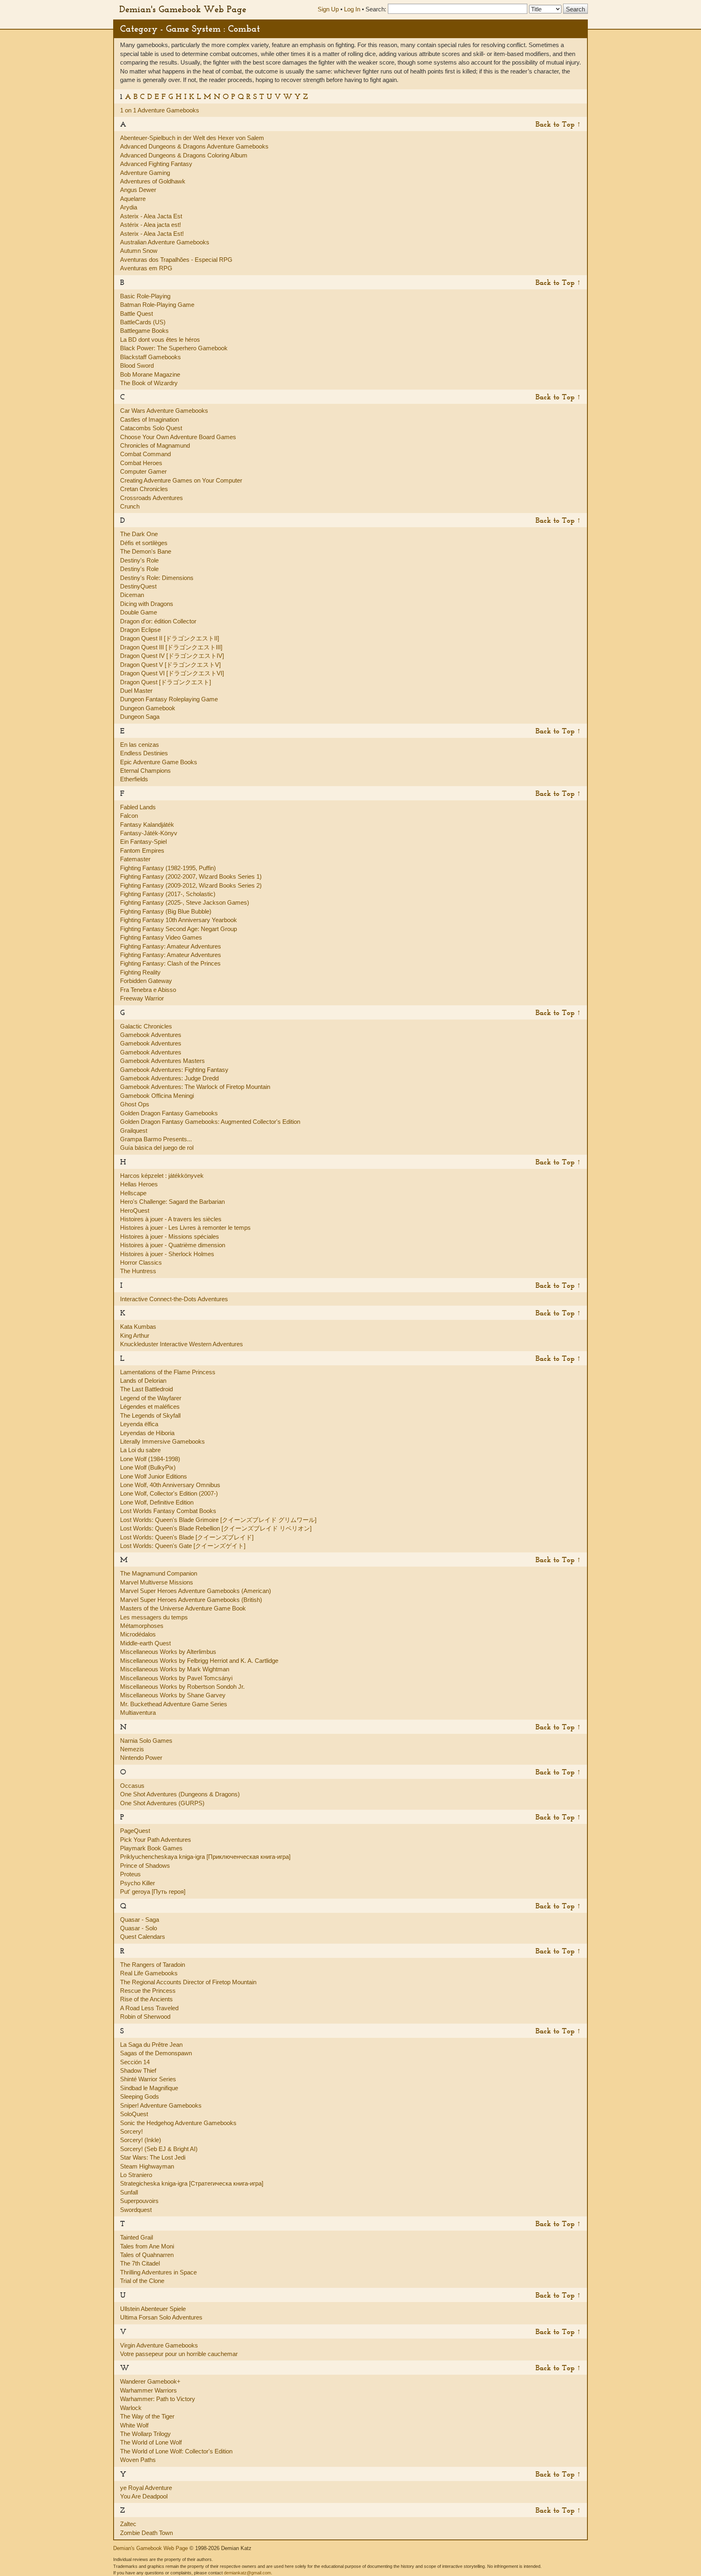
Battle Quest (137, 314)
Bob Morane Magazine (150, 374)
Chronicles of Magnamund (155, 445)
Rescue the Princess (148, 1991)
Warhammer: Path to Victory (158, 2399)
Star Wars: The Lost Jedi (153, 2157)
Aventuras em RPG (146, 268)
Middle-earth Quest (145, 1643)
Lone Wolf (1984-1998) (150, 1459)
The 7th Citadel (140, 2263)
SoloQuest (134, 2114)
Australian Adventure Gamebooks (165, 242)
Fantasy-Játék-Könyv (149, 833)
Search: (376, 9)
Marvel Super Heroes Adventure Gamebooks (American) (196, 1591)
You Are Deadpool (144, 2496)
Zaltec (128, 2524)
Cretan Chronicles (144, 489)
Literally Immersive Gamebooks (162, 1441)
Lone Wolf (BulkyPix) (148, 1467)
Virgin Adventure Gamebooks (159, 2345)
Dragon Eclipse (140, 630)
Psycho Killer (138, 1883)
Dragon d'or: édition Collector (158, 621)
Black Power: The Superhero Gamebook (174, 348)
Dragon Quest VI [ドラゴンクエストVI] (172, 673)
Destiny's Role (139, 560)
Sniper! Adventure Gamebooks (161, 2105)
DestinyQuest (138, 586)
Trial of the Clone (142, 2281)
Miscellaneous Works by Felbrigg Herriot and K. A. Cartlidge (199, 1661)
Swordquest (136, 2210)
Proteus (130, 1874)
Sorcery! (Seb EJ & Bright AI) (159, 2149)
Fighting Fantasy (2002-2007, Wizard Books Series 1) (191, 876)
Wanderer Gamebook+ (150, 2381)
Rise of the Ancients (146, 1999)
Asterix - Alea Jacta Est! (152, 234)
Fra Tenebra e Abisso (148, 990)
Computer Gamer (143, 471)
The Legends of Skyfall (150, 1415)
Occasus (132, 1786)
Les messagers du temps (154, 1617)
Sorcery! (131, 2131)
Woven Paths (138, 2460)
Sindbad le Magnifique (149, 2088)
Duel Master (136, 691)
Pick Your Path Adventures (156, 1840)
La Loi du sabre (140, 1450)
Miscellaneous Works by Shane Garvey (173, 1695)
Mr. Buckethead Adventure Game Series (174, 1704)
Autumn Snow (139, 251)
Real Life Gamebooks (149, 1973)
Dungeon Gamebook (148, 708)
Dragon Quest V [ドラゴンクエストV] (170, 665)
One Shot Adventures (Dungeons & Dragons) (180, 1794)
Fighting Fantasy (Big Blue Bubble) (166, 911)
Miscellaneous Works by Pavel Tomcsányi (176, 1678)
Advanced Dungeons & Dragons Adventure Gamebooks (194, 146)
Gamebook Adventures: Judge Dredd (169, 1078)
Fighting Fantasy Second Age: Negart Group (178, 929)
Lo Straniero (136, 2175)
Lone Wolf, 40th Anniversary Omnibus (170, 1485)
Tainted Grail (137, 2237)
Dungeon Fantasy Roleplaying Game (169, 699)
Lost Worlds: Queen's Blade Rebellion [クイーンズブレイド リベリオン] (216, 1528)
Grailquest (134, 1131)
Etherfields (134, 779)
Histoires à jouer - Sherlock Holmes (167, 1254)
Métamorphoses (142, 1626)
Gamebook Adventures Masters (162, 1061)
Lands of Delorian (143, 1381)
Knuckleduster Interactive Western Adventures (182, 1344)
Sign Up (328, 9)
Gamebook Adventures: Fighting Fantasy (174, 1070)
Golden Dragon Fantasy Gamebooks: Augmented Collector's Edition (210, 1122)
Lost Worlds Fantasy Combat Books (168, 1511)
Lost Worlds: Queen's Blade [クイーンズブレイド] (187, 1537)
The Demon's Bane (146, 551)
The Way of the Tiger (147, 2416)
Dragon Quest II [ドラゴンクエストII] (170, 638)
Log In (352, 9)
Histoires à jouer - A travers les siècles (171, 1219)
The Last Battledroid (146, 1389)
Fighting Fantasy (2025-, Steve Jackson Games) (185, 902)
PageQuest (135, 1831)
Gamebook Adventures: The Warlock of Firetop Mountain (195, 1087)
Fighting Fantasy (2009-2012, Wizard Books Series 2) (191, 885)
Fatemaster (135, 859)
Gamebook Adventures (151, 1035)
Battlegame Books (144, 331)
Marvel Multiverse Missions (157, 1582)
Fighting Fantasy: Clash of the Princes (170, 963)
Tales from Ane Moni (147, 2246)
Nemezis (132, 1749)
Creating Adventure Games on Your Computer (181, 480)
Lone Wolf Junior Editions (154, 1476)
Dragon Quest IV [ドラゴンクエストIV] (172, 656)
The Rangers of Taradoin (153, 1965)
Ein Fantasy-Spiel (143, 842)
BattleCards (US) (143, 322)
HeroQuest (135, 1210)
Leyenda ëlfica (139, 1424)
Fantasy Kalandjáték (147, 825)
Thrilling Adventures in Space (158, 2272)
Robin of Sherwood (145, 2017)
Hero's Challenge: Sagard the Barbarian (172, 1202)
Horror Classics (141, 1262)
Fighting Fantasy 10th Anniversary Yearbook (178, 920)
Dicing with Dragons (147, 604)
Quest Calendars (143, 1937)
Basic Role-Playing (145, 296)
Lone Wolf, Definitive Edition (157, 1502)
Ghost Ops (135, 1104)
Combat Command (145, 454)
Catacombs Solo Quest (151, 428)
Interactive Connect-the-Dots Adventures (174, 1299)
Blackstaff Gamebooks (151, 357)
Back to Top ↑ (558, 124)
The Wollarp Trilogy (145, 2434)
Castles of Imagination (149, 419)
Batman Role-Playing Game (157, 305)
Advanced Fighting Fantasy (156, 164)
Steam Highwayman (147, 2166)
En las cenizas (140, 745)
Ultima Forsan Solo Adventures (161, 2317)
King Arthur (135, 1335)
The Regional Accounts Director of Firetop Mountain (188, 1982)
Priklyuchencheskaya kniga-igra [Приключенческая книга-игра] (205, 1857)
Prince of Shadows (145, 1866)
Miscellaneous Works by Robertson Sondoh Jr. (182, 1687)
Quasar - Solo (139, 1928)
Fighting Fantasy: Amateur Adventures (171, 946)
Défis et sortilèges (144, 543)
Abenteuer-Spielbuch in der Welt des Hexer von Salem (192, 138)
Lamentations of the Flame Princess (168, 1372)
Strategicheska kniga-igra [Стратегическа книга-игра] (192, 2183)
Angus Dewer (138, 190)
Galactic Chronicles (146, 1026)
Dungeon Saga (140, 717)
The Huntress (138, 1271)
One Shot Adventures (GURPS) (162, 1803)
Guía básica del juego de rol (157, 1148)
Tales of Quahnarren (147, 2255)
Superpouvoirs (139, 2201)
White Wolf (134, 2425)
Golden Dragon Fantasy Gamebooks (169, 1113)
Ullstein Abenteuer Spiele (153, 2309)
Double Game (139, 612)
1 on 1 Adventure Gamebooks (160, 110)
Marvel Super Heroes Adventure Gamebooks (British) (191, 1600)
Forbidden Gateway (146, 981)
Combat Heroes (141, 463)
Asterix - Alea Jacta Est (151, 216)
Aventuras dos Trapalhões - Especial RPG (176, 260)
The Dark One (139, 534)
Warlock (131, 2408)
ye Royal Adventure (146, 2488)
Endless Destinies (144, 753)
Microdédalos (138, 1634)
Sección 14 (135, 2062)
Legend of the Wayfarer (151, 1398)
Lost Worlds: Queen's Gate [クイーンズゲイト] (183, 1546)
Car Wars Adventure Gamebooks (164, 411)
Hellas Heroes (139, 1184)
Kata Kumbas (138, 1327)
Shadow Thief (138, 2071)
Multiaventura (138, 1713)
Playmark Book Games (151, 1848)
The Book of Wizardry (149, 383)
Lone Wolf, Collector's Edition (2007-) (169, 1493)
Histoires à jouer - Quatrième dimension (173, 1245)
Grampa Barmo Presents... (156, 1139)
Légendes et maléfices (150, 1407)
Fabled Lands (138, 807)
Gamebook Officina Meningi (157, 1096)
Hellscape (133, 1193)
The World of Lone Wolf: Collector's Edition (176, 2451)
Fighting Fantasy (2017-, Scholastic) (168, 894)
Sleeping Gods (140, 2096)
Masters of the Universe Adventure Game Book (183, 1608)
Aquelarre (133, 199)
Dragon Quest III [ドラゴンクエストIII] (171, 647)
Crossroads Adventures (152, 498)
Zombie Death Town (146, 2533)
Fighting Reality (140, 972)
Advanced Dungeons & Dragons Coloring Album (184, 155)
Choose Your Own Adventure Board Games (178, 437)
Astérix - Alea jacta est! (151, 225)
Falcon (129, 816)
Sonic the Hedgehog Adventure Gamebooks (178, 2123)
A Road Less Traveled (149, 2008)
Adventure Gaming (145, 173)
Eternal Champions (145, 771)
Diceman (132, 595)
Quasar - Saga (140, 1920)
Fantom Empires (142, 850)
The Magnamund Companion (159, 1573)
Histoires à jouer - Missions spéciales (170, 1236)
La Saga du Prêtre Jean (151, 2045)
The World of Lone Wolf (151, 2442)
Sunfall (129, 2192)
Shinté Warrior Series (148, 2079)
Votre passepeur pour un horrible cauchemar (179, 2354)
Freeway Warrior (142, 998)
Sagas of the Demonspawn (156, 2053)
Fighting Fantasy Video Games (161, 937)
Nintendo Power (141, 1758)
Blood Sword (137, 365)
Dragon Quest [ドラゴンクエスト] (166, 682)
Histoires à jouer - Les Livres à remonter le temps (185, 1228)
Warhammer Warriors (148, 2390)
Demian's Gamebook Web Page (183, 9)
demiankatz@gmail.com (247, 2573)
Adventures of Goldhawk (153, 181)
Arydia (129, 207)
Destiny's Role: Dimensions (157, 578)
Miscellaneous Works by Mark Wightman (175, 1669)
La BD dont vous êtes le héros (160, 340)
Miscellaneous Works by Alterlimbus (168, 1652)
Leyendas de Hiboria (147, 1433)
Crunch (130, 506)
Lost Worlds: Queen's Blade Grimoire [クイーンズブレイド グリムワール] (218, 1520)
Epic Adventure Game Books (159, 762)
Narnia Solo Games (146, 1741)
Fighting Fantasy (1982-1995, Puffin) (168, 868)
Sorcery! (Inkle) (141, 2140)
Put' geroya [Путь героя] (153, 1892)
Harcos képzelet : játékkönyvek (162, 1176)
